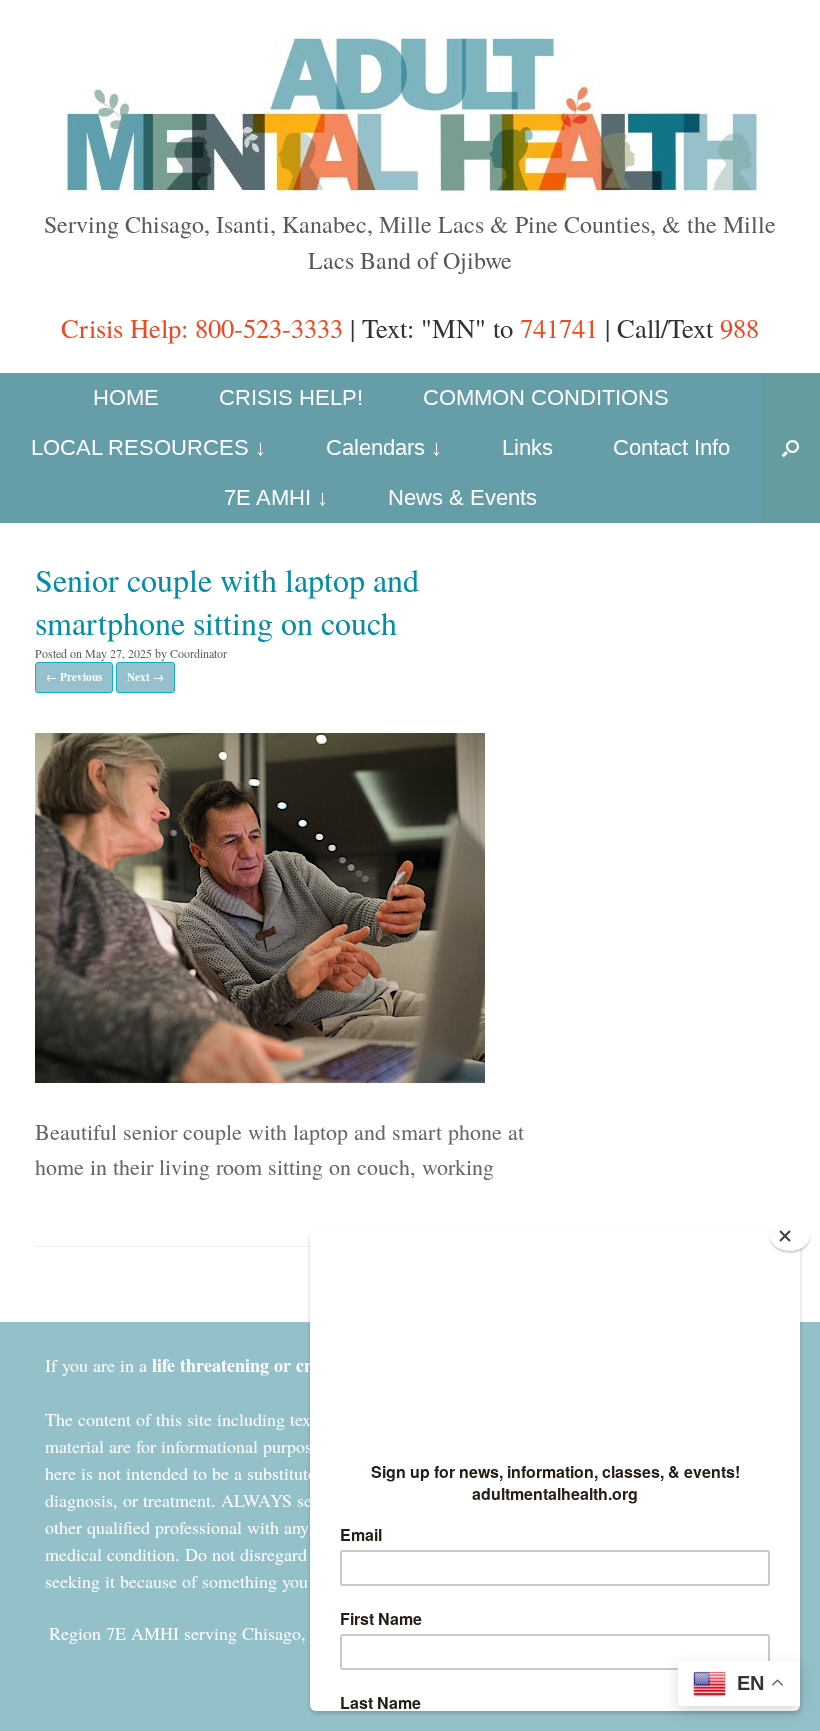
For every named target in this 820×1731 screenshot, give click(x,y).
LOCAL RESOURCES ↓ (148, 447)
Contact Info (671, 447)
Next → (145, 677)
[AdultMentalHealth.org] (410, 113)
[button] (790, 448)
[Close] (790, 1236)
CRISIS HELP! (291, 397)
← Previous (74, 677)
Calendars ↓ (384, 447)
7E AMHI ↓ (276, 497)
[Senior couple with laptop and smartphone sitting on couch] (260, 1074)
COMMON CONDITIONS (546, 397)
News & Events (462, 497)
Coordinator (198, 653)
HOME (126, 397)
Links (527, 447)
